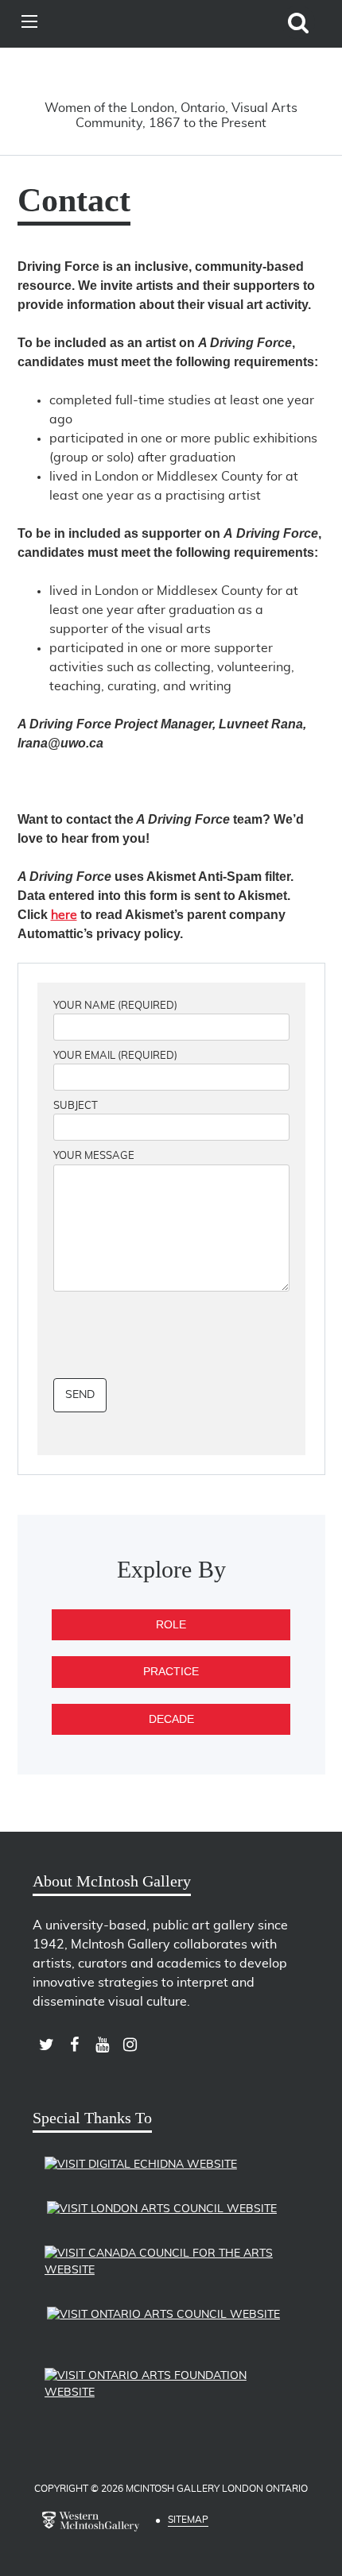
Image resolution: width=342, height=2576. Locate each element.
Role (171, 1624)
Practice (171, 1671)
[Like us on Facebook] (74, 2045)
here (64, 915)
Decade (171, 1719)
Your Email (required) (115, 1056)
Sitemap (188, 2520)
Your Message (94, 1156)
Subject (76, 1106)
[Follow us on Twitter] (47, 2045)
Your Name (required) (115, 1006)
